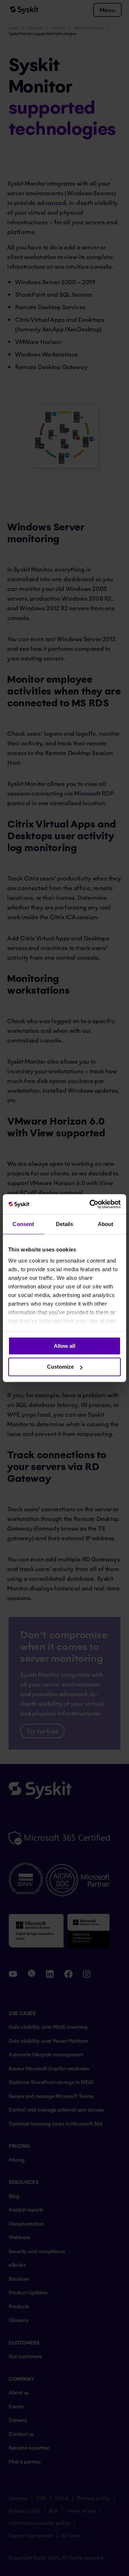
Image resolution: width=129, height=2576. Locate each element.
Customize (60, 1367)
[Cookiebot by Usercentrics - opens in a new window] (91, 1204)
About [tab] (106, 1224)
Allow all (64, 1346)
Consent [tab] (23, 1224)
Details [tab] (65, 1224)
